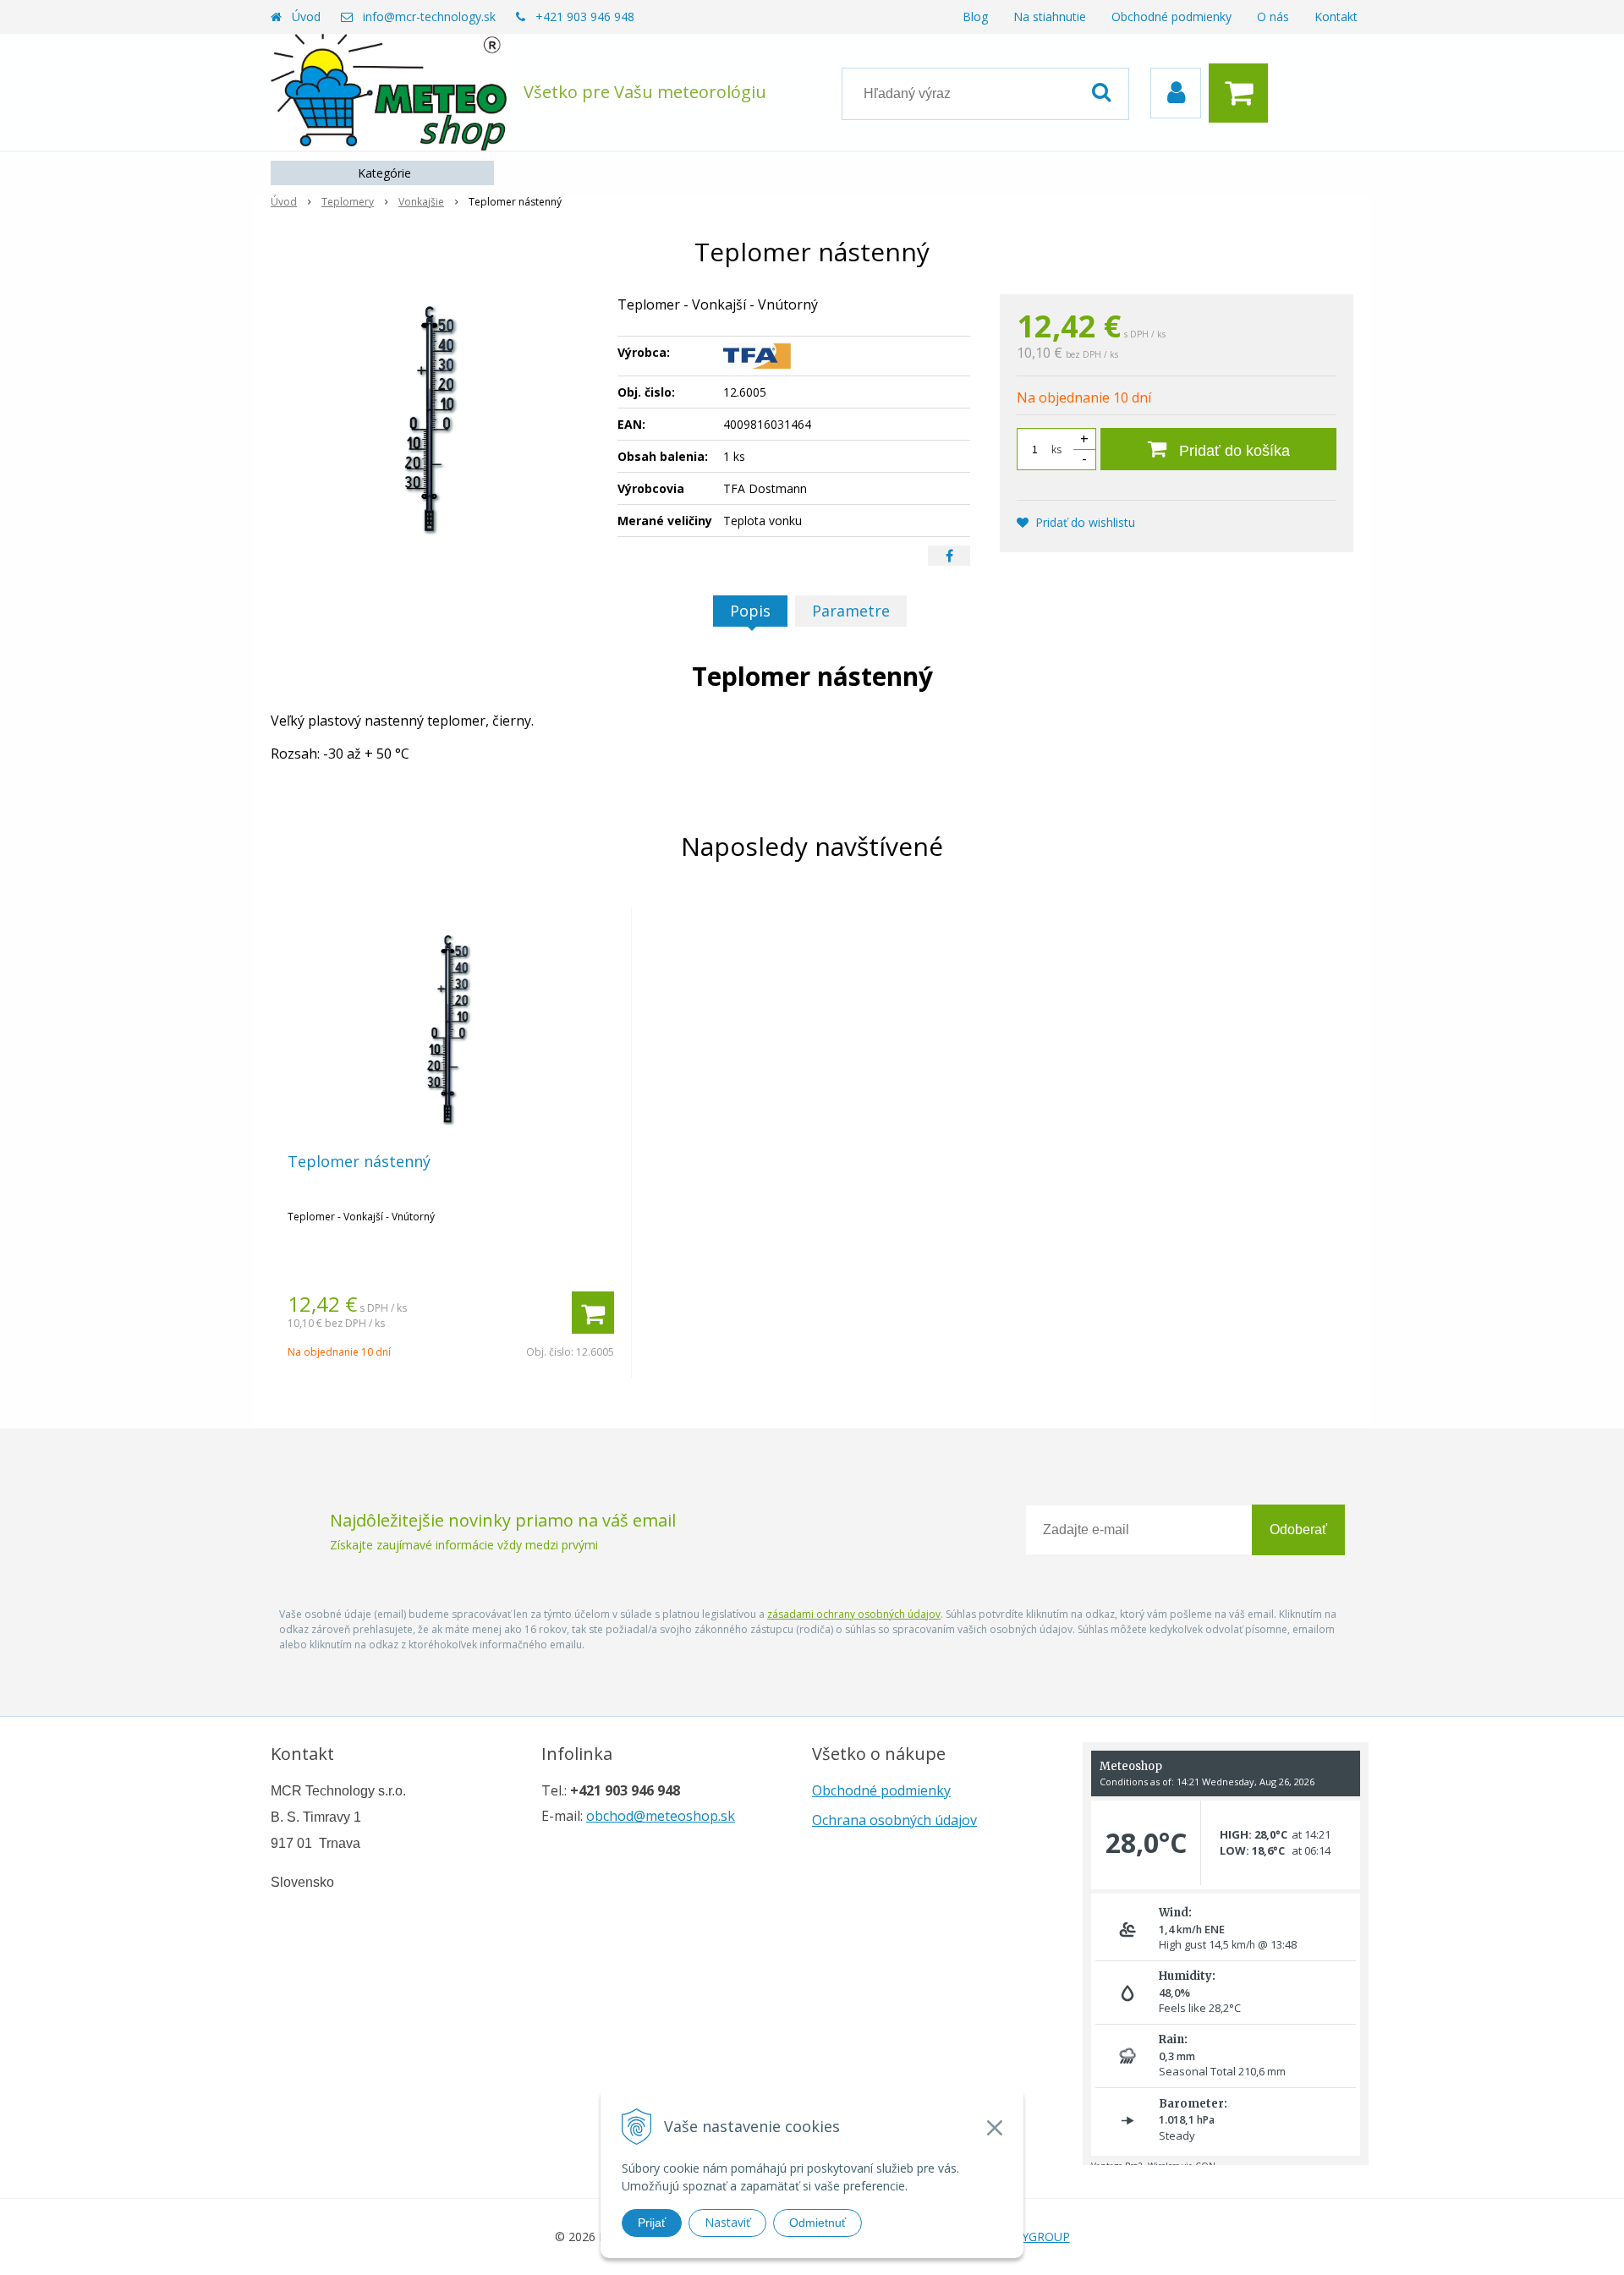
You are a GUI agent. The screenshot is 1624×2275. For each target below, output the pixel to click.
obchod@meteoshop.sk (661, 1816)
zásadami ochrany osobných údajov (854, 1614)
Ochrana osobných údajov (894, 1820)
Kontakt (1336, 16)
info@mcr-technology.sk (429, 16)
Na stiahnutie (1050, 16)
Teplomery (348, 202)
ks (1056, 450)
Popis (750, 611)
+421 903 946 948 (585, 16)
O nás (1273, 16)
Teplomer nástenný (359, 1161)
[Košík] (1243, 93)
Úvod (306, 16)
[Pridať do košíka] (593, 1313)
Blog (975, 16)
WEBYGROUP (1033, 2237)
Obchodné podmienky (1171, 16)
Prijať (652, 2223)
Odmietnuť (817, 2223)
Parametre (851, 611)
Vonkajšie (421, 202)
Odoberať (1298, 1529)
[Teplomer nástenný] (433, 421)
